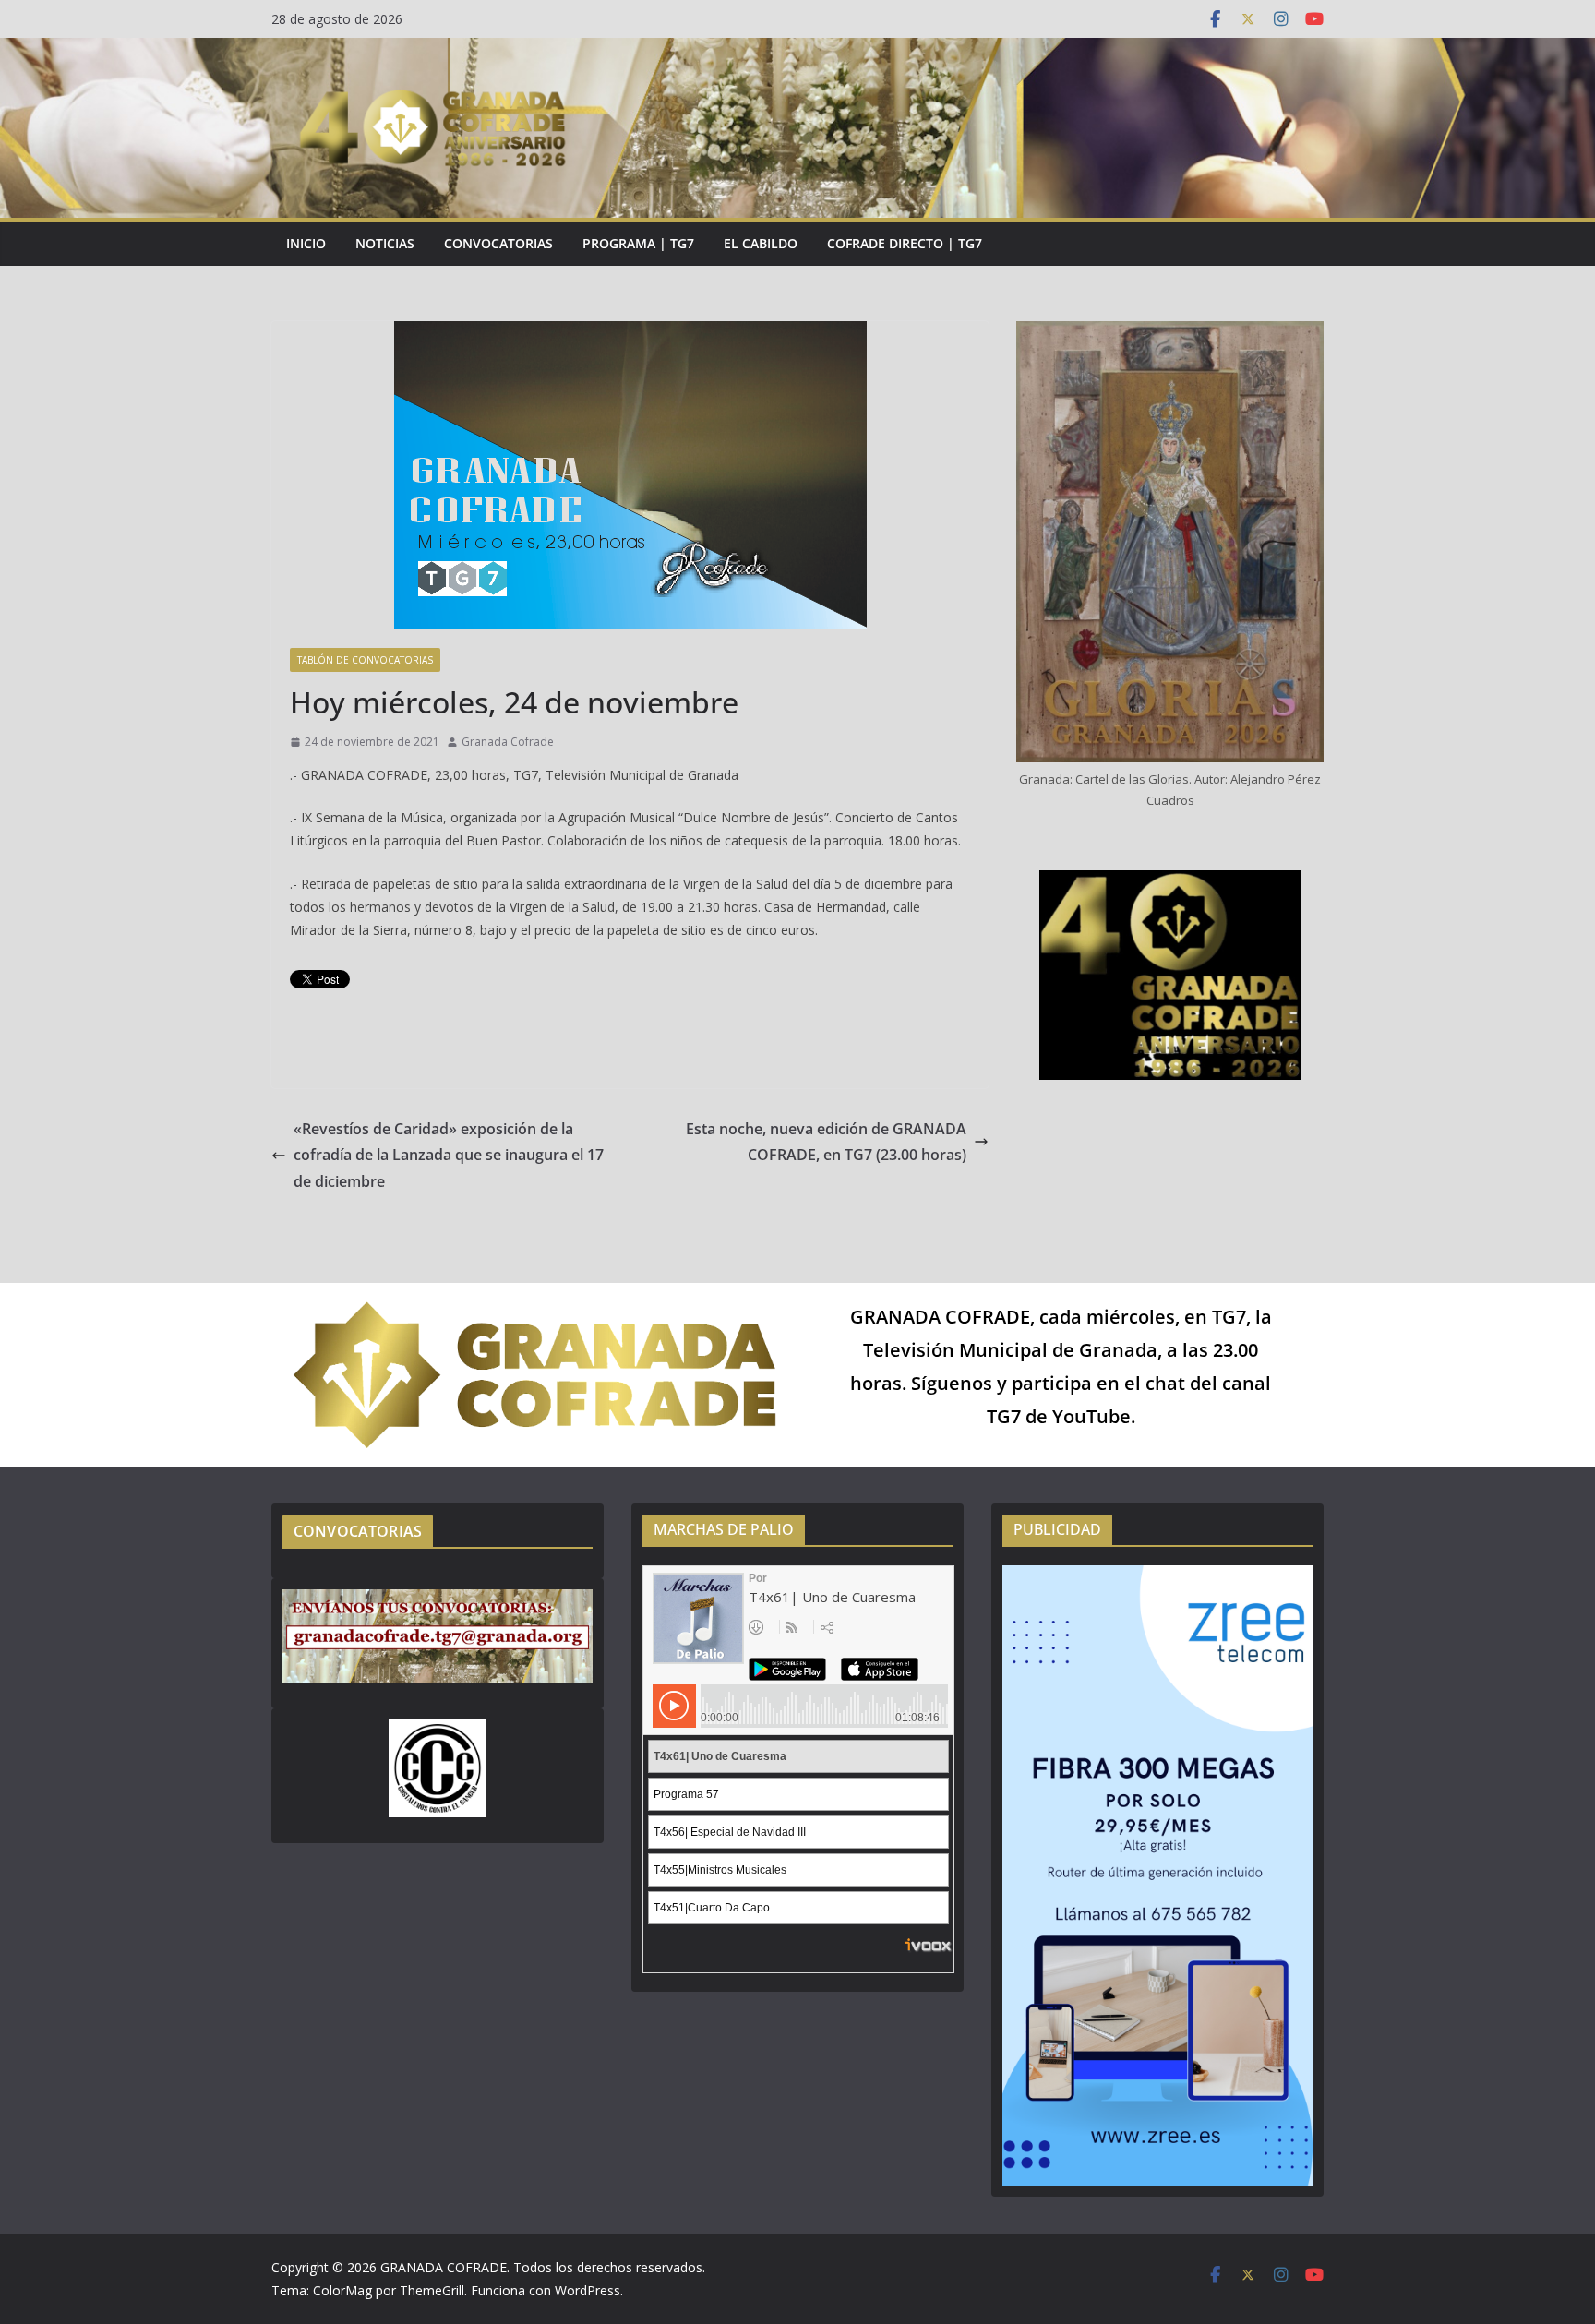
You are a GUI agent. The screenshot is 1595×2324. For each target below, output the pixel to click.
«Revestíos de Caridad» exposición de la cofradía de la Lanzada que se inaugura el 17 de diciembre (449, 1156)
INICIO (306, 243)
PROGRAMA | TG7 (638, 243)
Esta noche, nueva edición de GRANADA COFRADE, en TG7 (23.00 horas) (826, 1142)
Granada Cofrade (508, 742)
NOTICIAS (385, 243)
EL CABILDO (761, 243)
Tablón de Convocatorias (365, 660)
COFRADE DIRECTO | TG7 (905, 243)
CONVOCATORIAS (498, 243)
